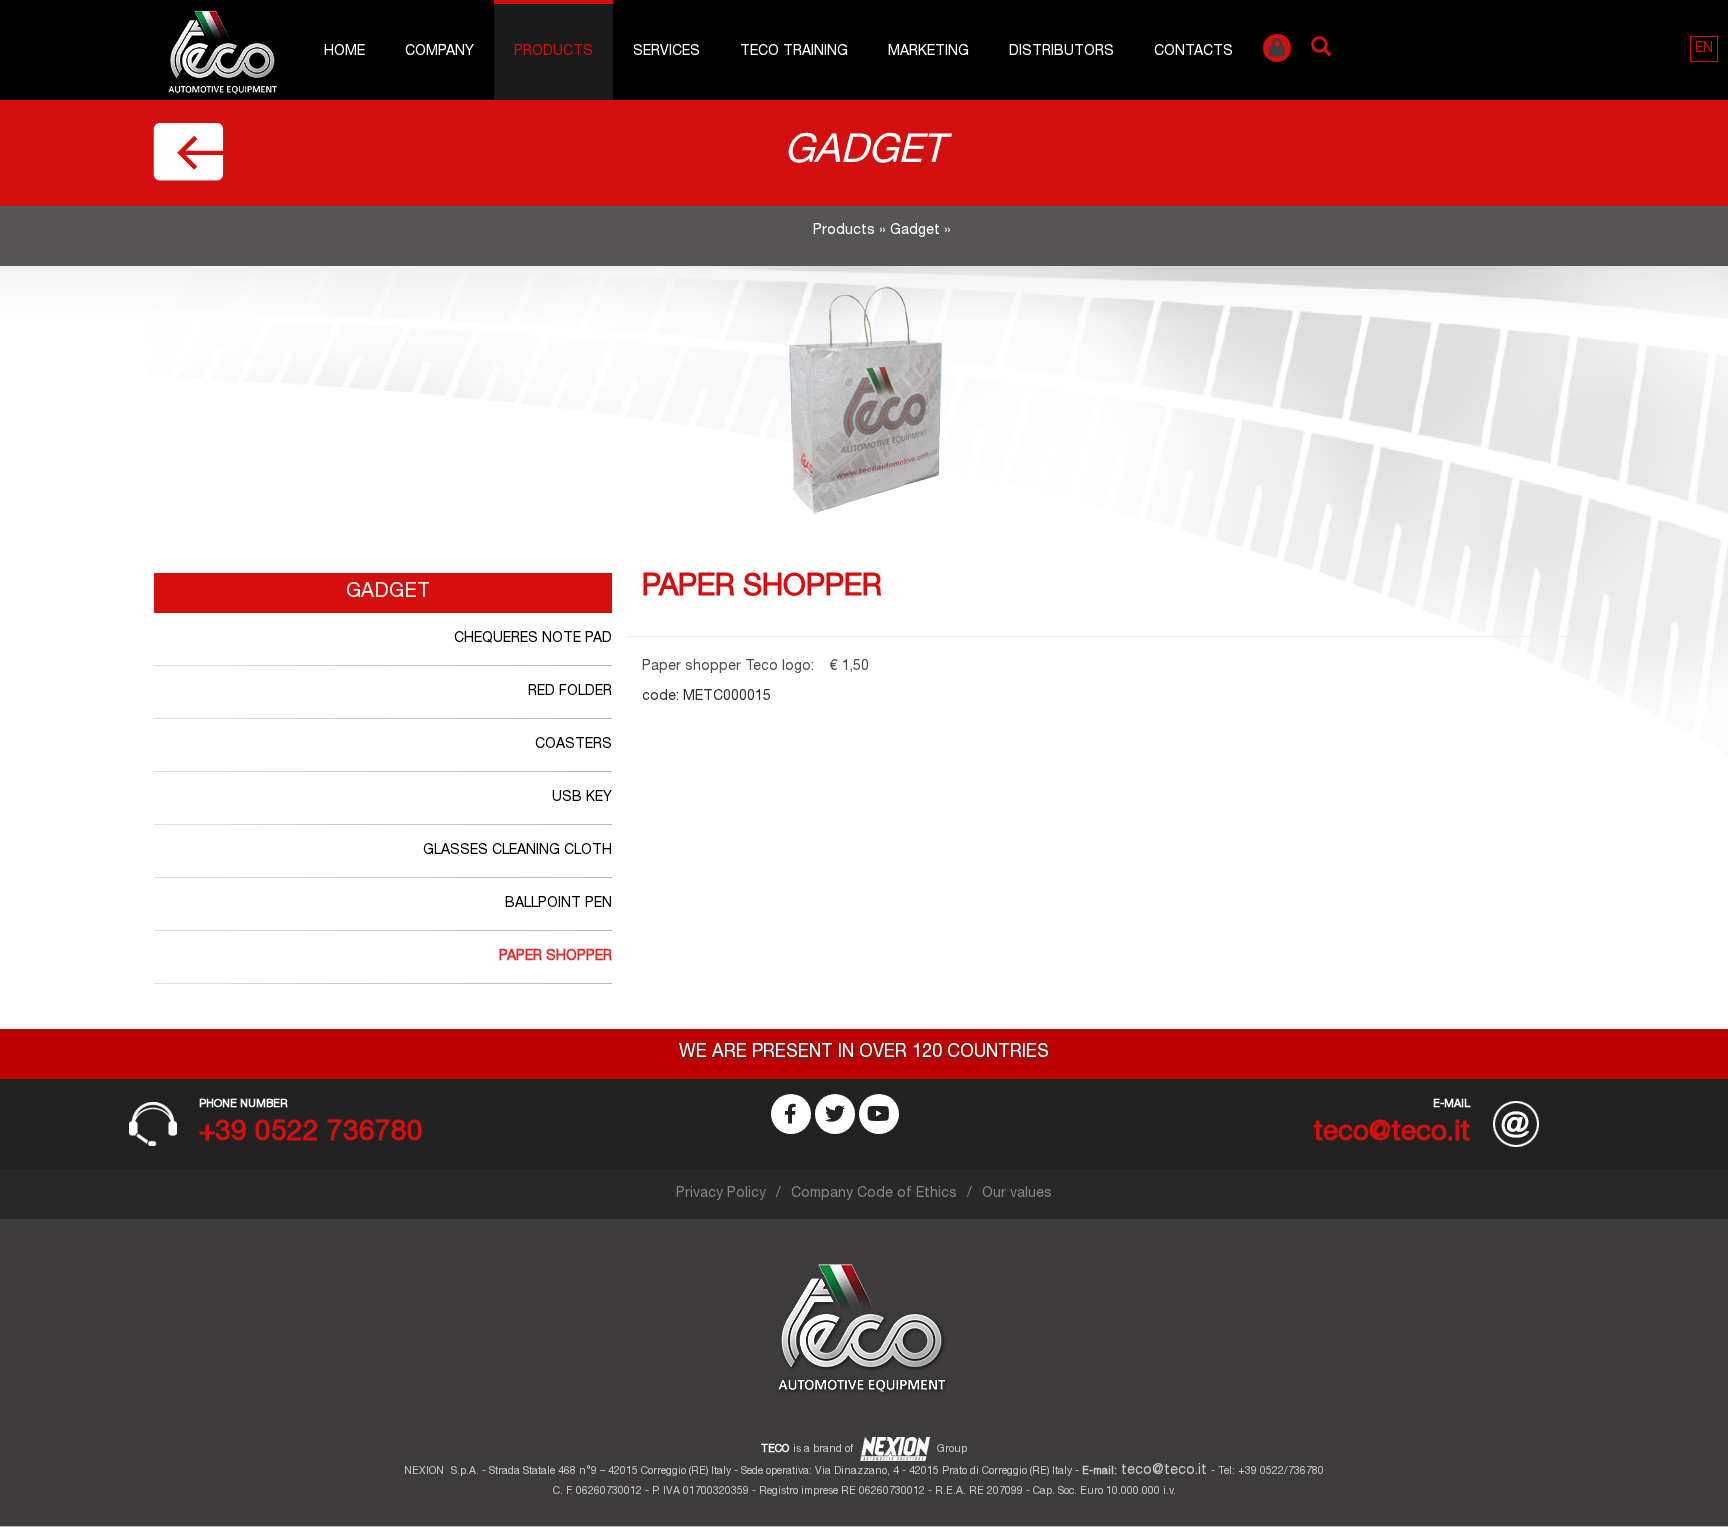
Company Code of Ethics (874, 1194)
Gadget (915, 231)
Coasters (573, 745)
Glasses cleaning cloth (517, 851)
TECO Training (794, 52)
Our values (1017, 1194)
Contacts (1193, 52)
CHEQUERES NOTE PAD (533, 639)
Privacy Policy (721, 1194)
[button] (1704, 49)
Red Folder (570, 692)
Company (439, 52)
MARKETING (928, 52)
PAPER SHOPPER (555, 957)
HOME (344, 52)
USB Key (582, 798)
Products (553, 52)
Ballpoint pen (558, 904)
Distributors (1061, 52)
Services (666, 52)
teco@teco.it (1164, 1471)
